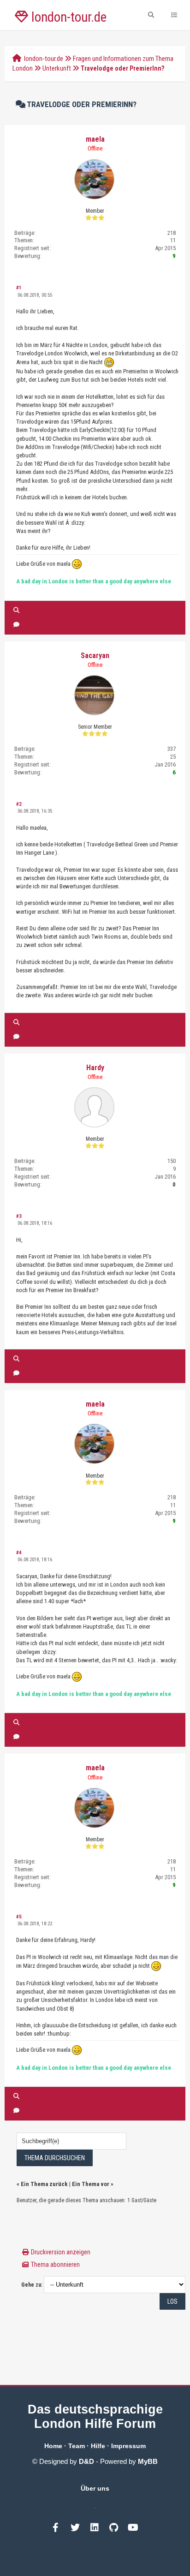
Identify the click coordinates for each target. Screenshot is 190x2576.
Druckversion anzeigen (61, 2252)
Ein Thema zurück (44, 2184)
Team (77, 2446)
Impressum (128, 2446)
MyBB (148, 2461)
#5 (19, 1917)
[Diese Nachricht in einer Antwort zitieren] (16, 625)
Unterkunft (57, 68)
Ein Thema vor (91, 2184)
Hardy (95, 1068)
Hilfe (98, 2446)
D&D (86, 2461)
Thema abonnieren (55, 2264)
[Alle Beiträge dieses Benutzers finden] (16, 610)
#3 (19, 1216)
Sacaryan (95, 656)
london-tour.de (44, 59)
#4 (19, 1553)
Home (53, 2446)
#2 (19, 804)
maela (95, 139)
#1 (19, 288)
